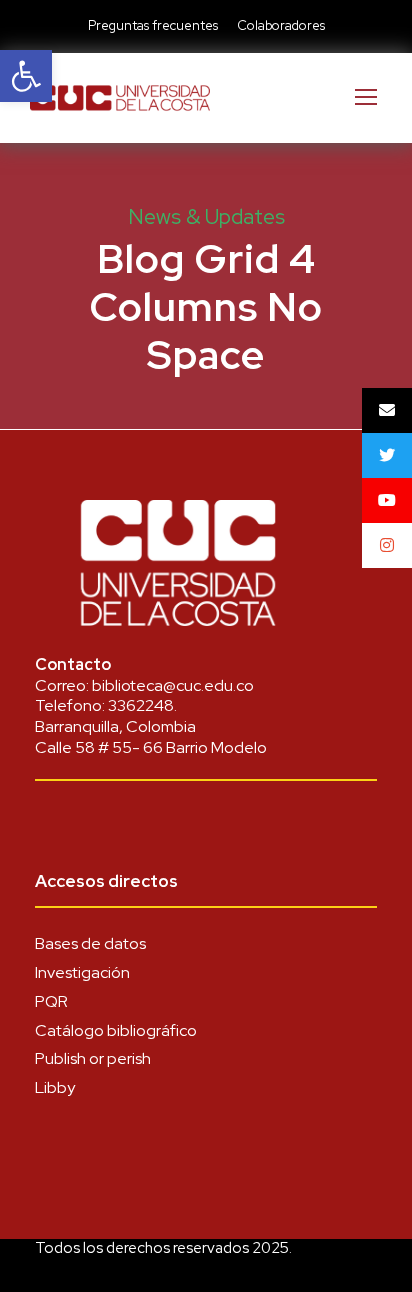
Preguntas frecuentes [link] (153, 25)
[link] (26, 76)
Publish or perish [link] (93, 1058)
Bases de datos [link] (90, 943)
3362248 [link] (141, 705)
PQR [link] (51, 1001)
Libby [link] (55, 1087)
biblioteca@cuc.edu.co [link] (173, 685)
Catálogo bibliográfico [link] (116, 1030)
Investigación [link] (82, 972)
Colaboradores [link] (281, 25)
